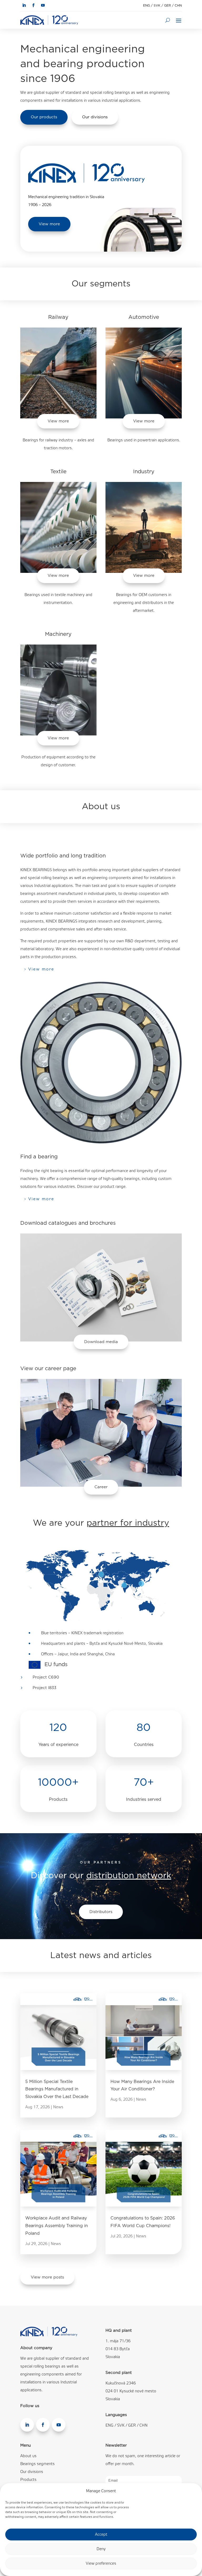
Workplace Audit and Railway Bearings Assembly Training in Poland (57, 2226)
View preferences (101, 2564)
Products (28, 2480)
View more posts (47, 2277)
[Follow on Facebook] (33, 5)
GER (168, 6)
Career (101, 1487)
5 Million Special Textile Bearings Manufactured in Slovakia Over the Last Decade (57, 2089)
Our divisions (95, 117)
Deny (101, 2549)
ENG (147, 6)
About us (28, 2456)
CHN (178, 6)
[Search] (168, 20)
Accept (101, 2535)
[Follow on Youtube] (43, 5)
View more (49, 224)
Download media (101, 1342)
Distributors (101, 1912)
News (58, 2107)
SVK (157, 6)
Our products (44, 117)
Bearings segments (37, 2464)
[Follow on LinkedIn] (24, 5)
